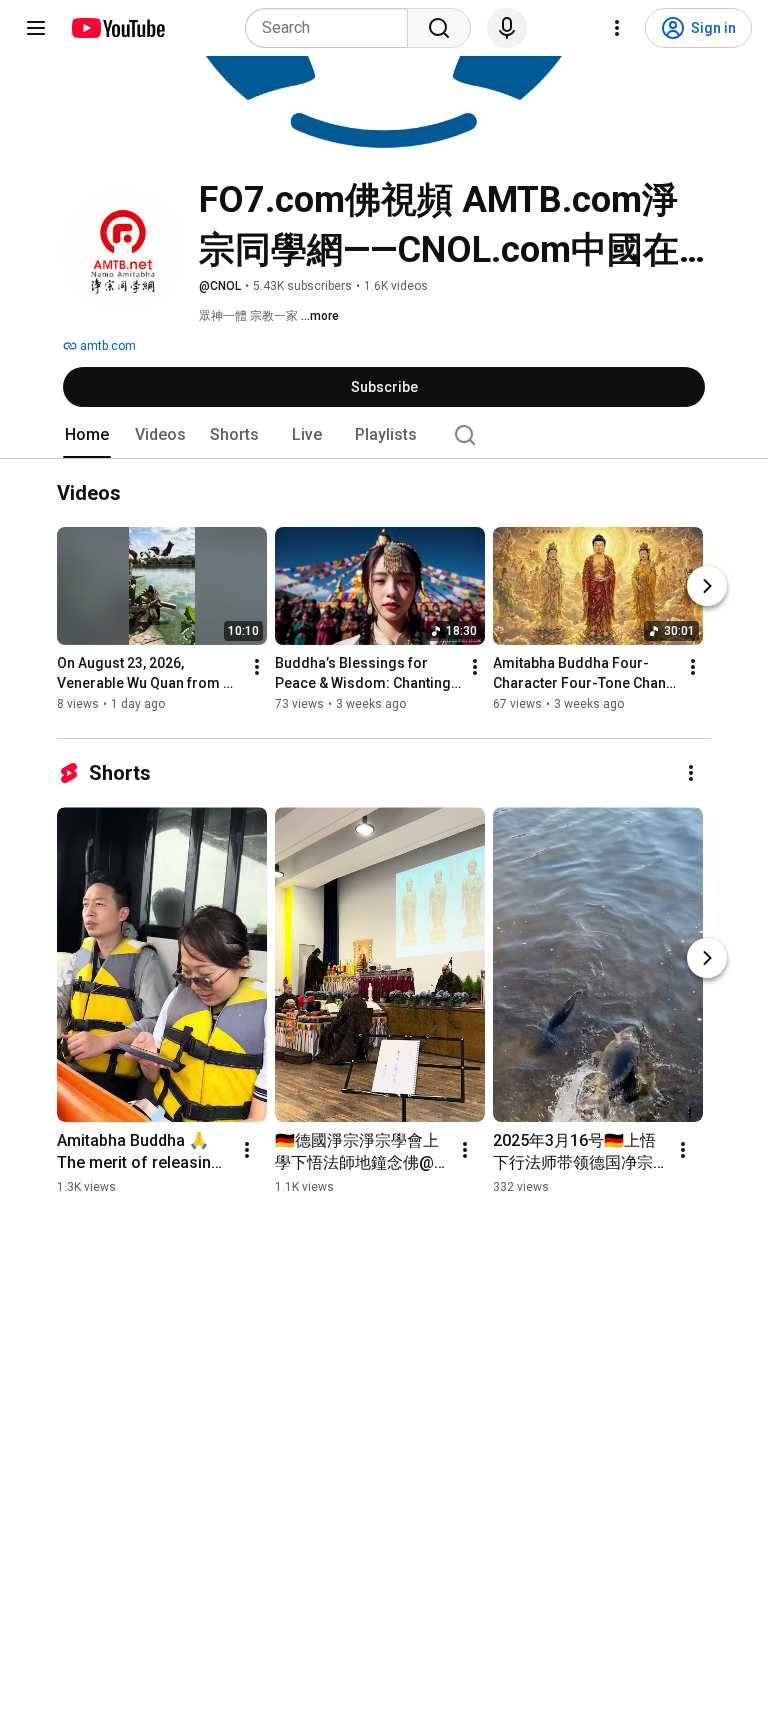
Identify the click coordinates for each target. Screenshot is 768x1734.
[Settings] (617, 28)
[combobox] (332, 28)
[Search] (439, 28)
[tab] (87, 435)
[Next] (707, 587)
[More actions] (257, 668)
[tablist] (384, 435)
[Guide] (36, 28)
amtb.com (106, 346)
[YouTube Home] (117, 28)
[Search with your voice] (507, 28)
